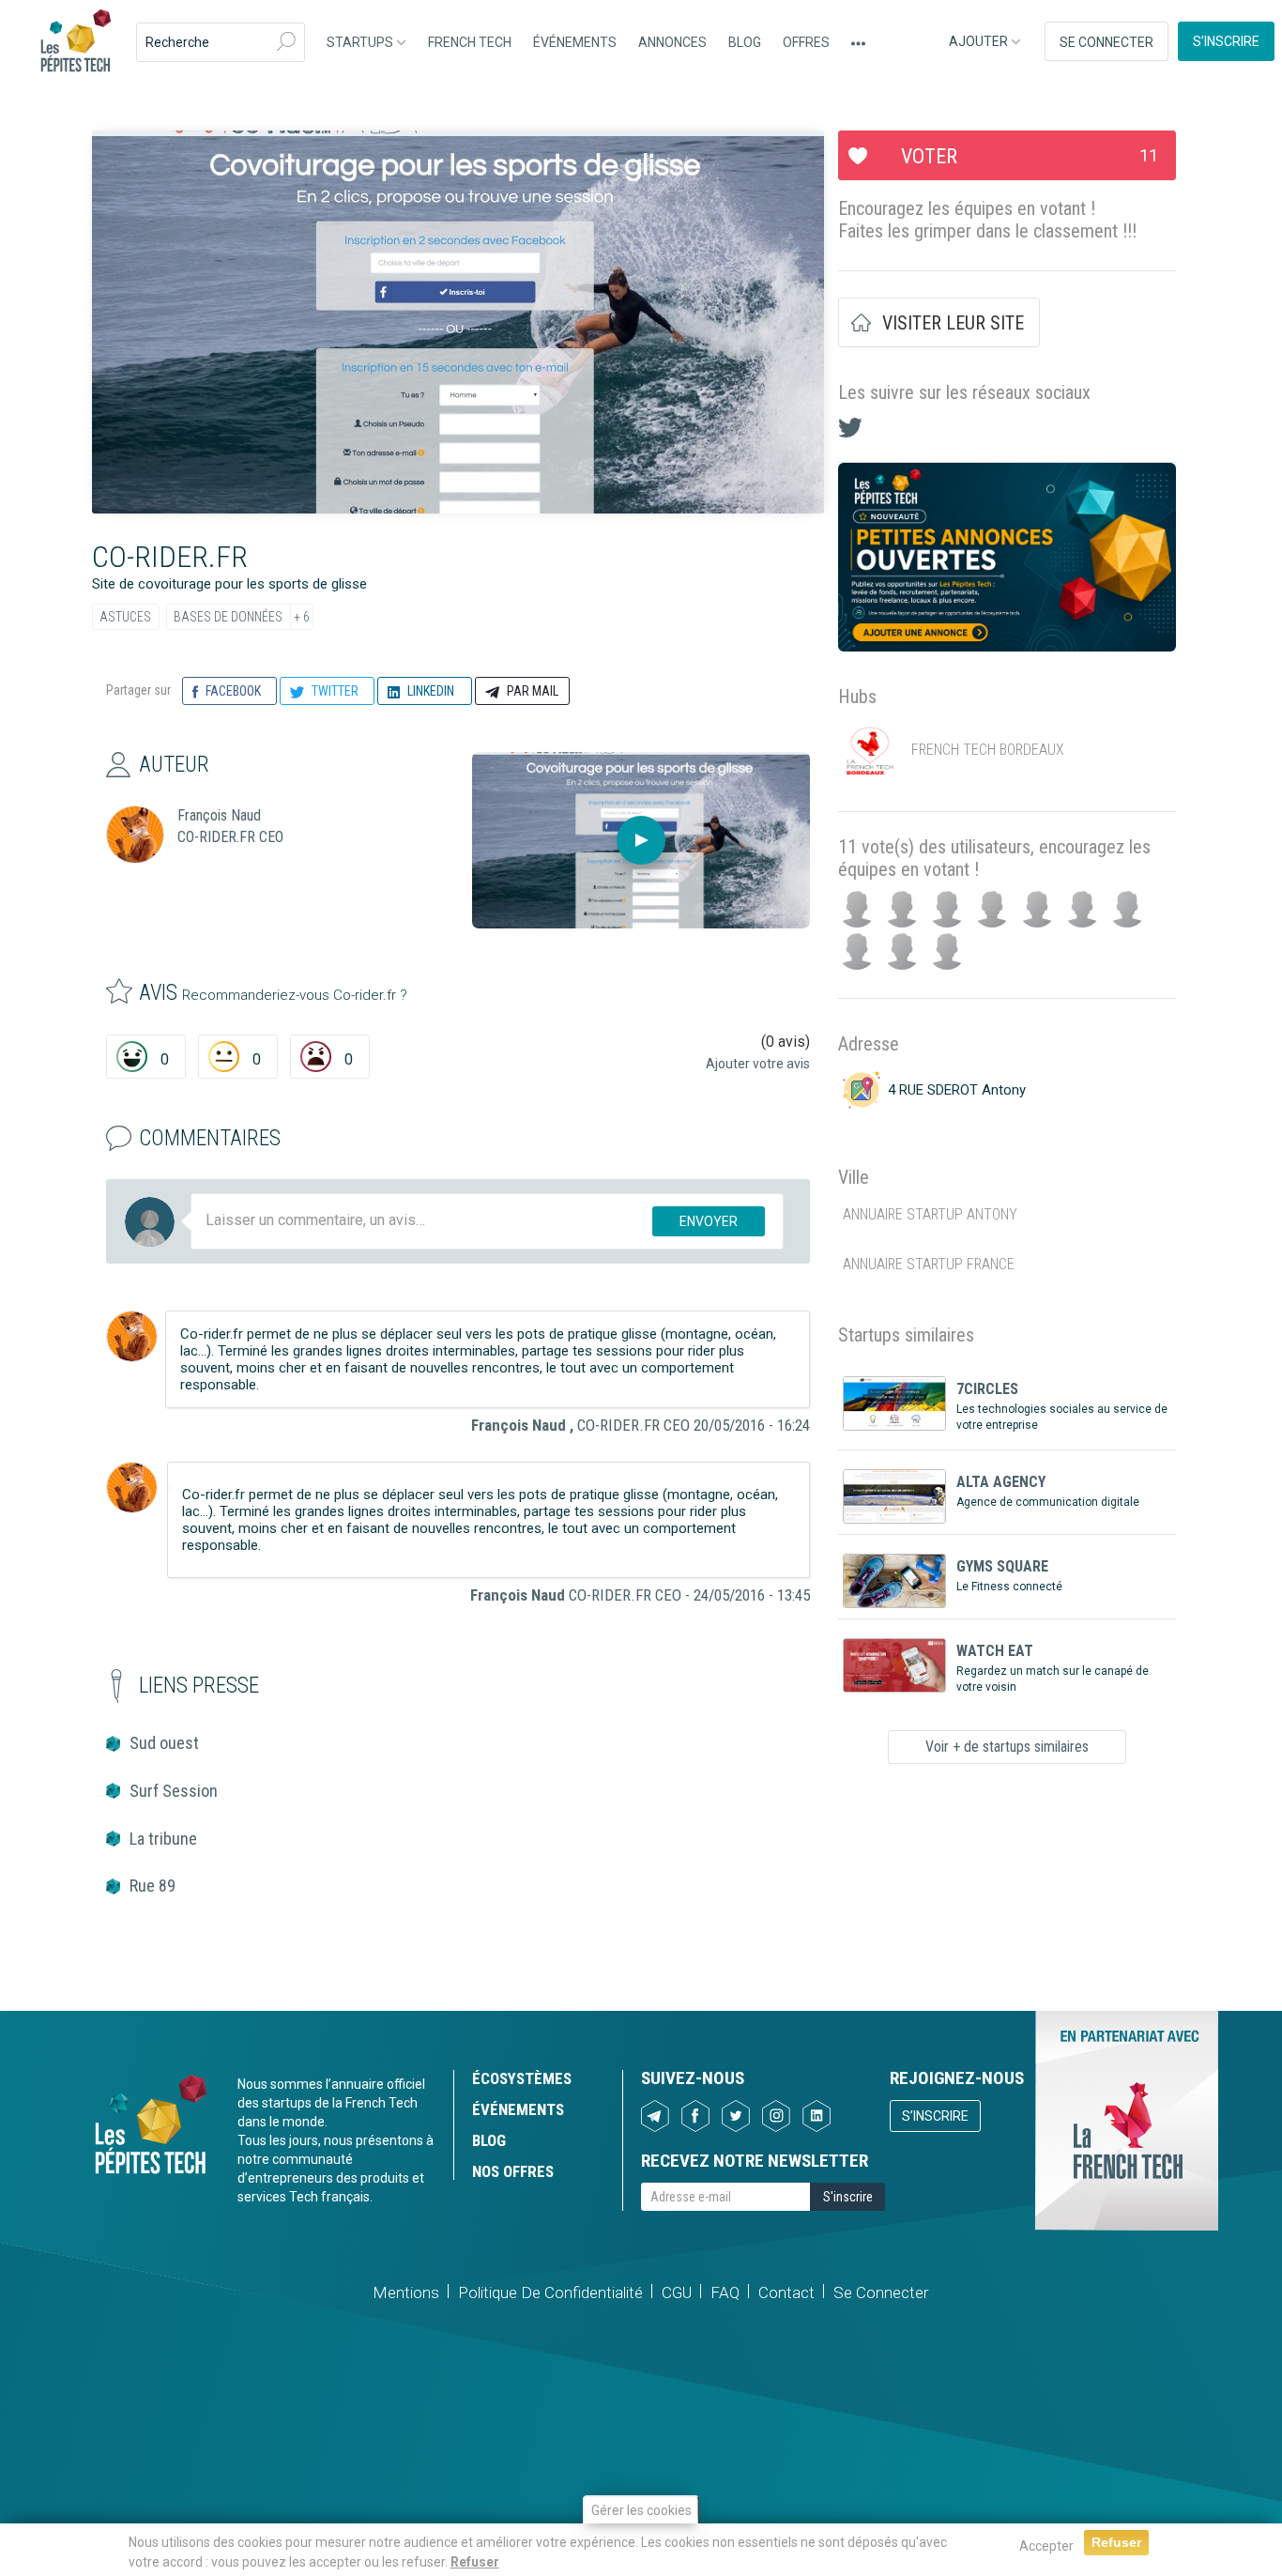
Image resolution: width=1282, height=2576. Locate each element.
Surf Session (174, 1791)
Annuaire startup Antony (930, 1214)
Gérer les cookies (641, 2510)
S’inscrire (1226, 41)
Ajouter (980, 41)
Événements (575, 42)
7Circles (987, 1389)
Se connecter (1106, 42)
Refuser (475, 2561)
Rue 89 (153, 1886)
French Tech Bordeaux (988, 750)
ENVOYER (709, 1221)
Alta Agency (1001, 1482)
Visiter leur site (953, 323)
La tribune (163, 1839)
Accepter (1046, 2546)
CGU (677, 2292)
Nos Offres (513, 2171)
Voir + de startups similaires (1007, 1747)
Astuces (125, 617)
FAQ (725, 2292)
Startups (361, 42)
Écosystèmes (522, 2078)
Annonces (672, 42)
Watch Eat (995, 1651)
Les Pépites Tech (75, 42)
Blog (745, 42)
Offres (806, 42)
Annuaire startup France (929, 1264)
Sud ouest (164, 1743)
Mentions (406, 2292)
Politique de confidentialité (550, 2292)
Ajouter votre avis (758, 1064)
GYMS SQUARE (1002, 1566)
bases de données (228, 617)
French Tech (470, 42)
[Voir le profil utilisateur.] (132, 1336)
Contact (786, 2292)
